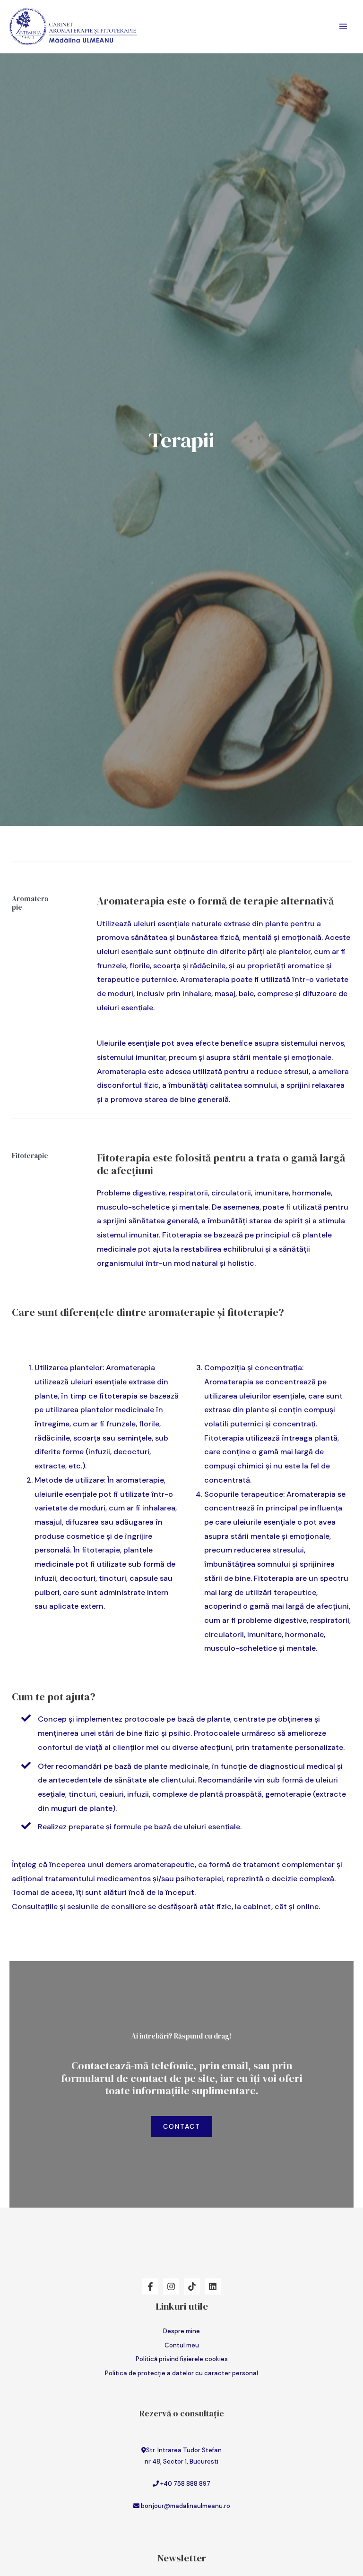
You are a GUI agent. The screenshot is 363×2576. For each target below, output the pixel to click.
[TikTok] (192, 2286)
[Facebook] (150, 2286)
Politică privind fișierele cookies (182, 2359)
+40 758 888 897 (185, 2484)
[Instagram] (171, 2286)
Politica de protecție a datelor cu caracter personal (181, 2373)
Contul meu (182, 2345)
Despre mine (181, 2331)
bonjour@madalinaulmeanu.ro (186, 2506)
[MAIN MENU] (343, 26)
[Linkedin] (213, 2286)
